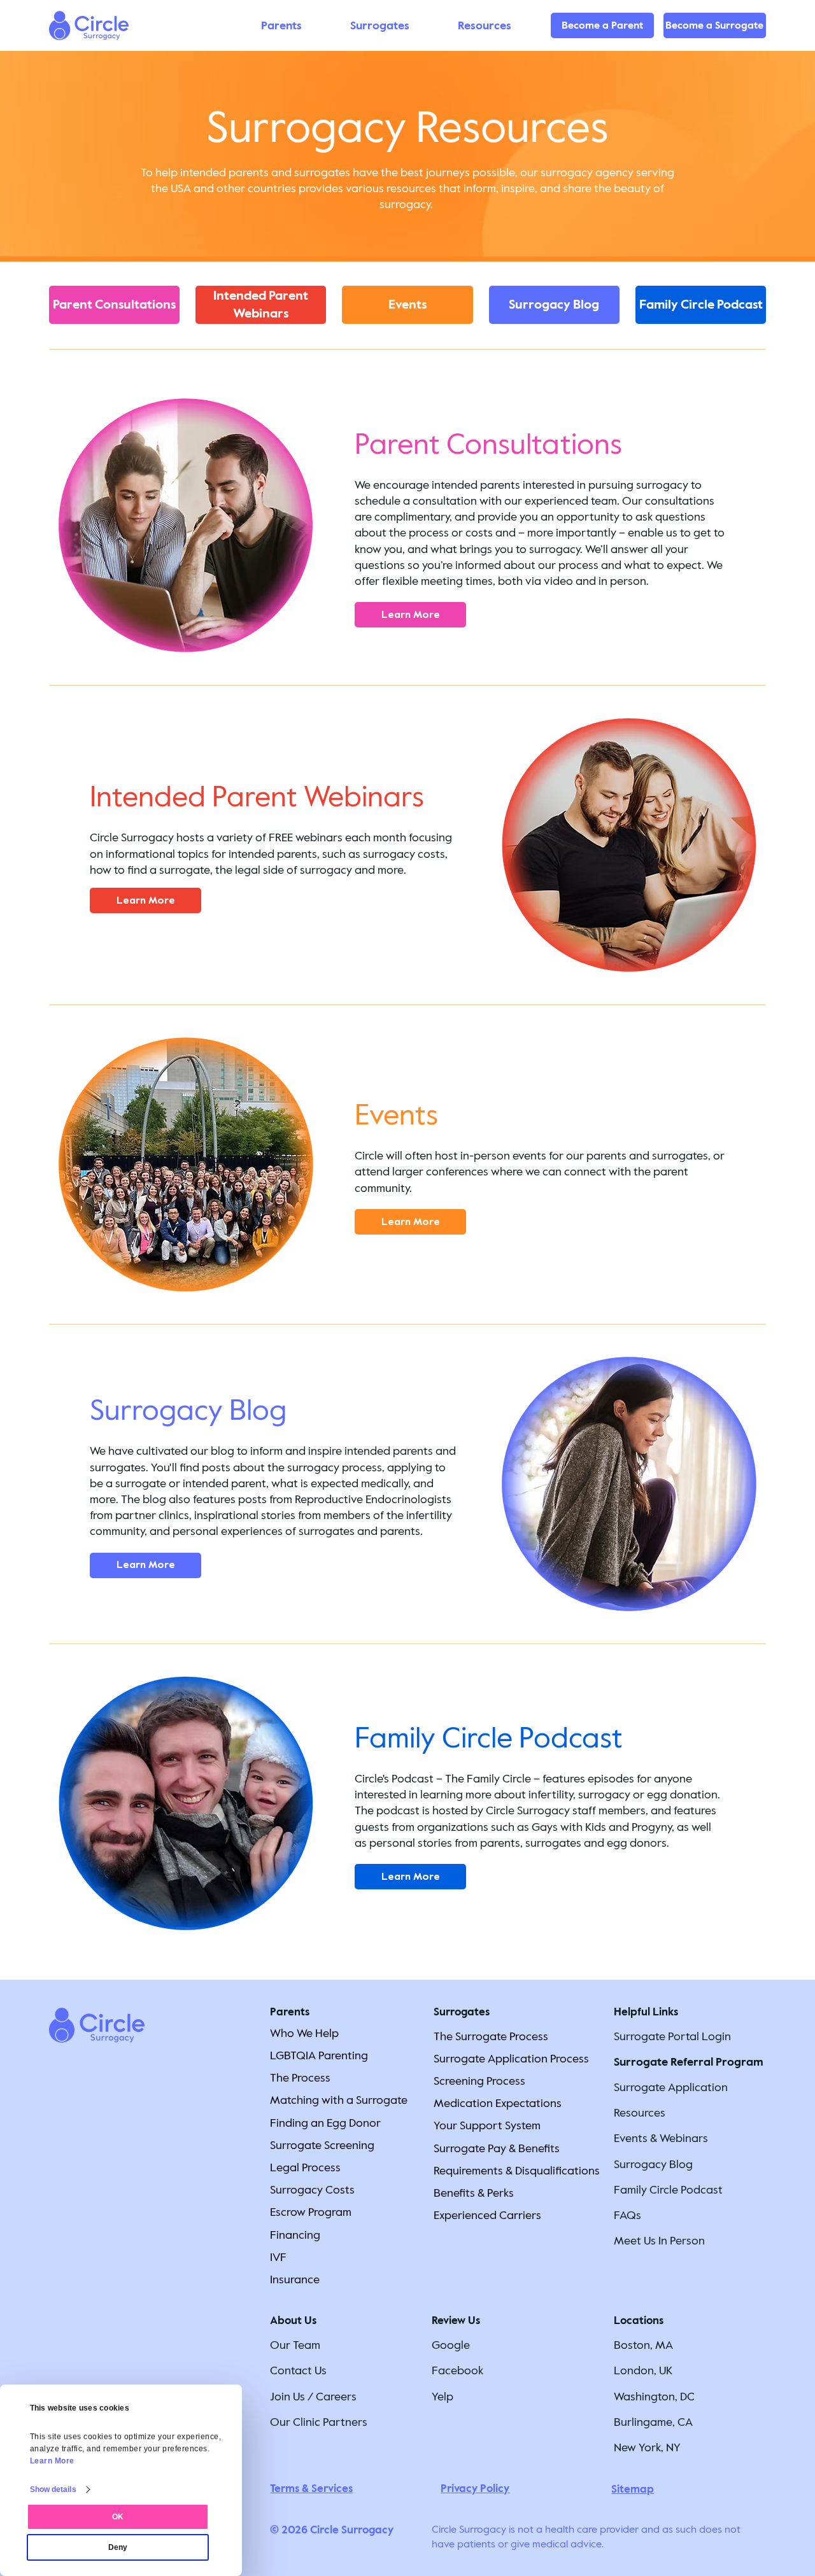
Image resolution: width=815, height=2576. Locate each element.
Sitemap (633, 2489)
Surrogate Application (671, 2087)
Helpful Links (646, 2012)
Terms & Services (311, 2488)
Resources (640, 2113)
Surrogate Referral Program (689, 2062)
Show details (53, 2489)
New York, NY (647, 2447)
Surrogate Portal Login (672, 2036)
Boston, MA (643, 2345)
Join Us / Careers (313, 2397)
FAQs (627, 2215)
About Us (293, 2320)
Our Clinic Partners (319, 2422)
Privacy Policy (475, 2488)
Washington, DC (654, 2397)
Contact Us (298, 2370)
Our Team (295, 2345)
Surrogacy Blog (653, 2164)
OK (118, 2517)
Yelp (443, 2397)
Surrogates (462, 2012)
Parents (290, 2012)
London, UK (643, 2370)
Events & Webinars (661, 2138)
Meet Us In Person (659, 2241)
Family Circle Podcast (668, 2190)
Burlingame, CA (653, 2422)
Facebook (457, 2370)
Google (451, 2345)
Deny (118, 2547)
